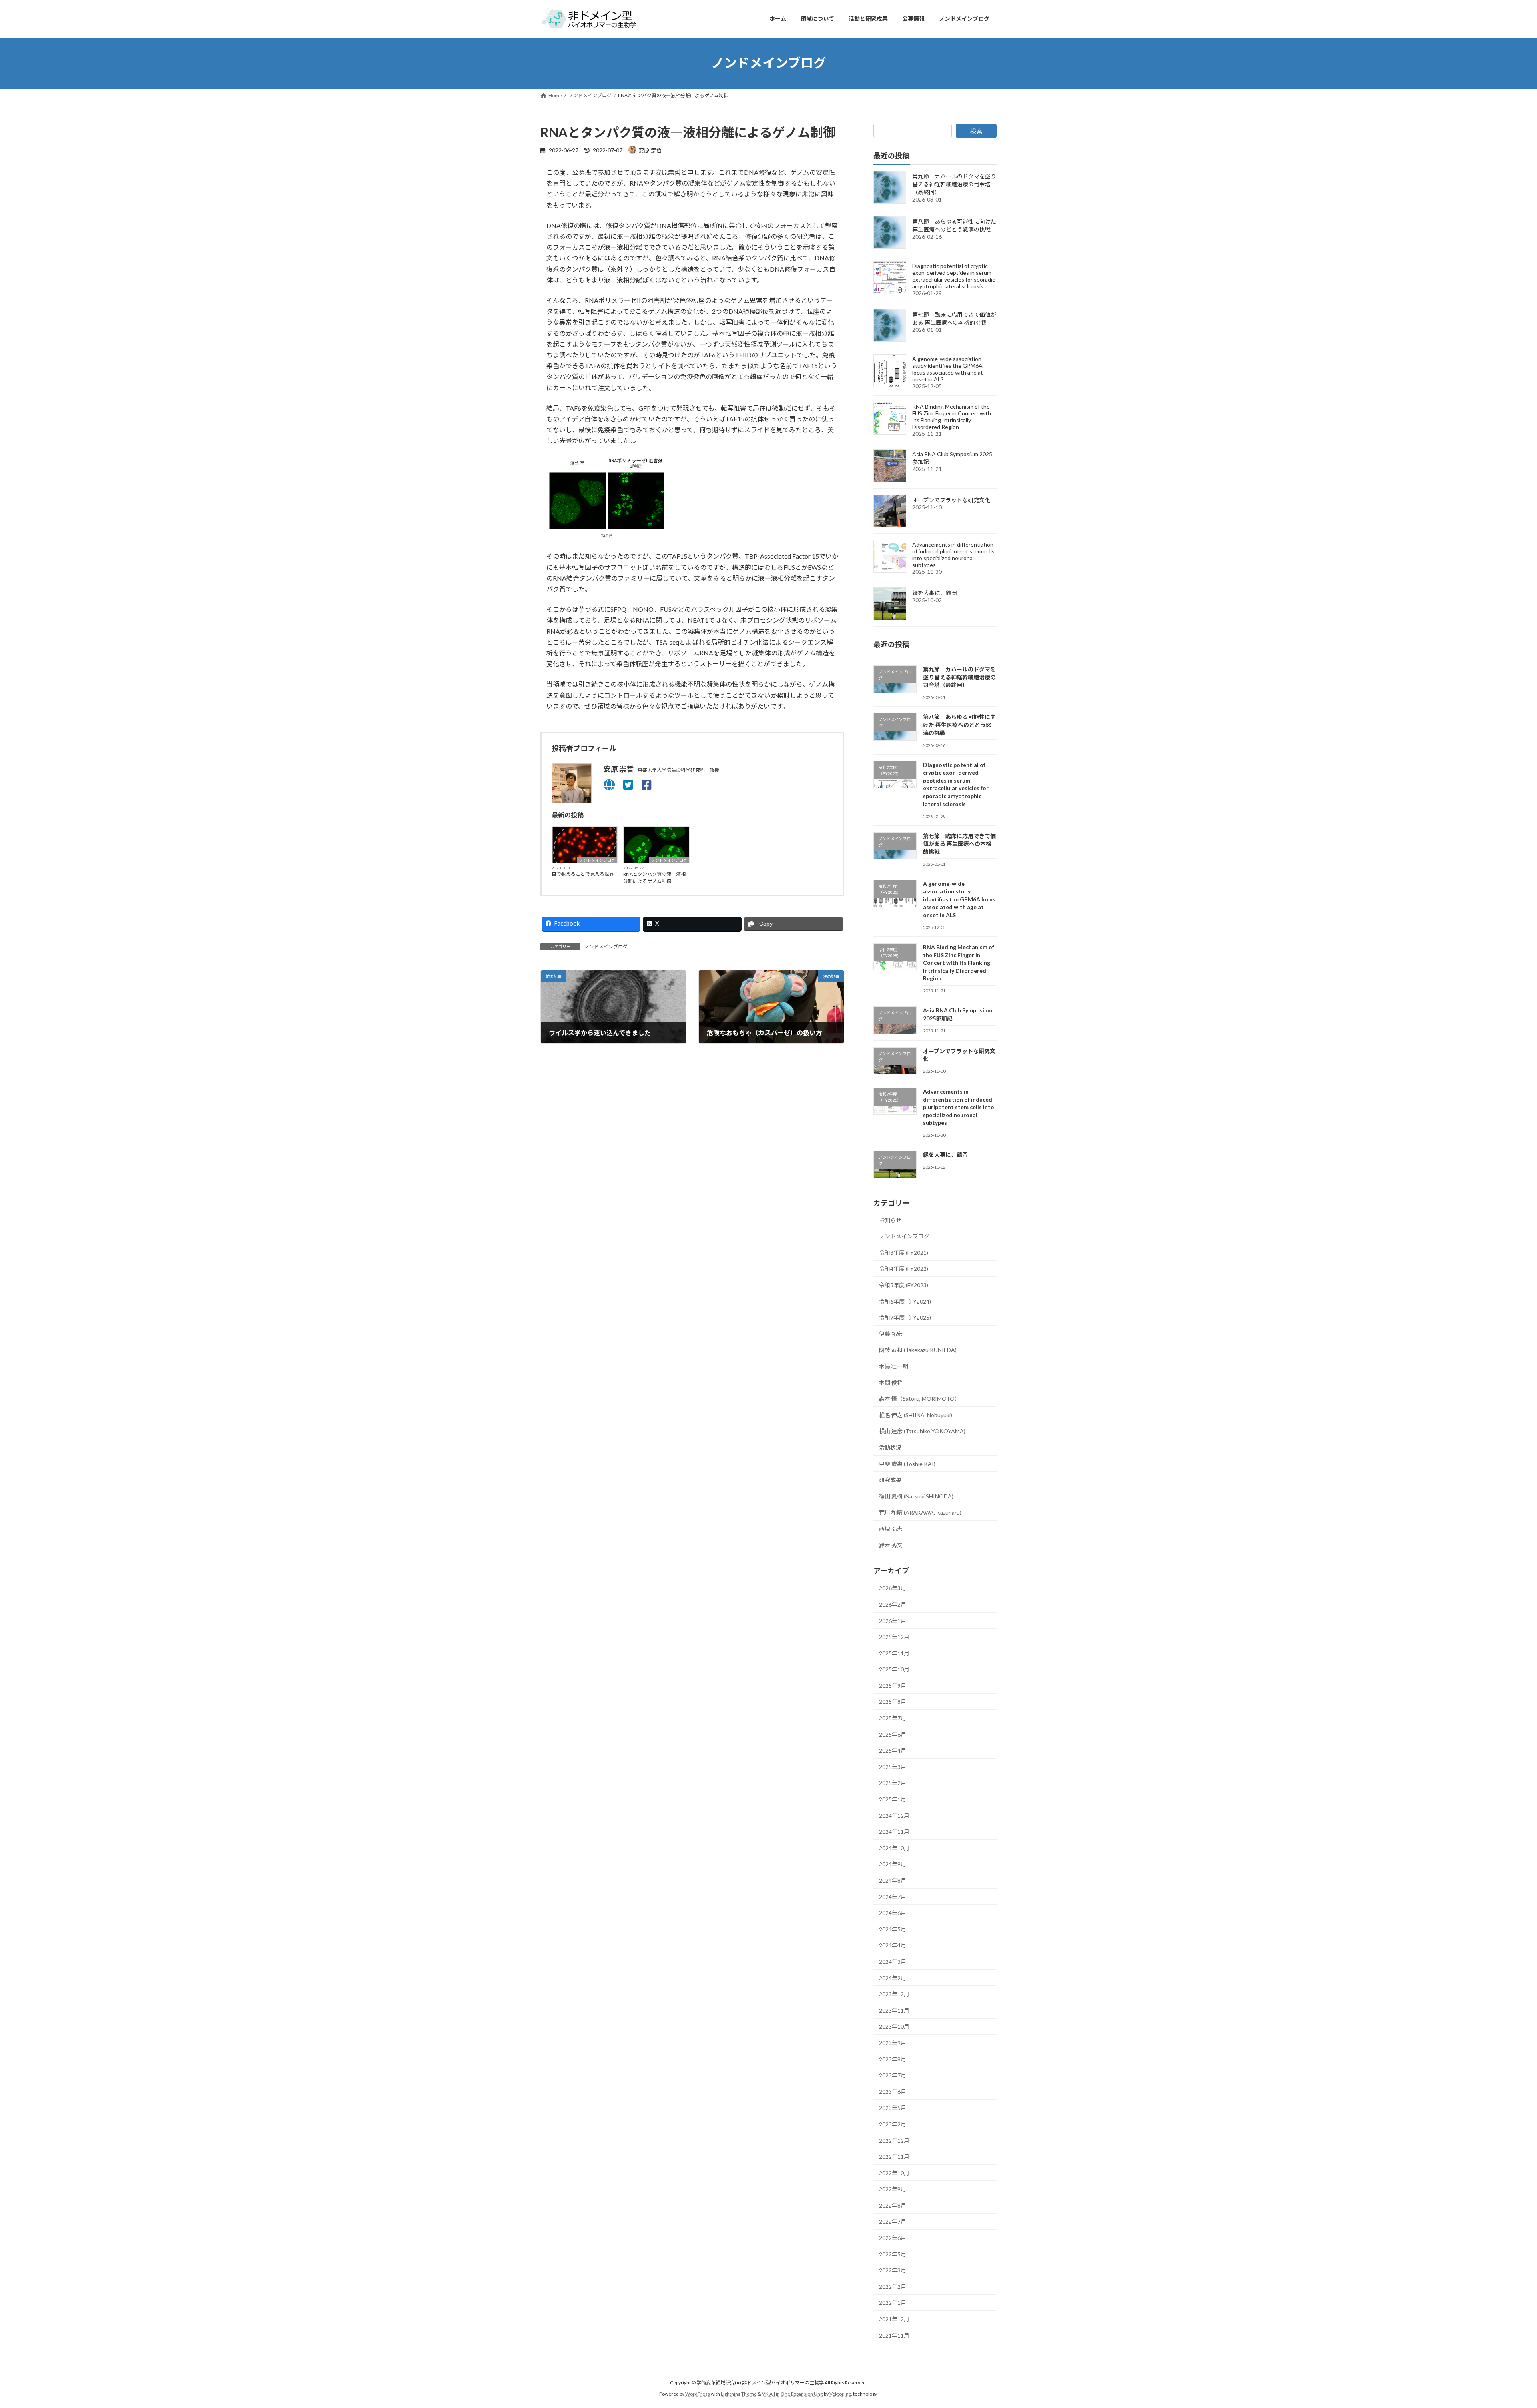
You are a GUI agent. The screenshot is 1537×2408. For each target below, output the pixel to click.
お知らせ (890, 1220)
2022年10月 (894, 2173)
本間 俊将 (891, 1382)
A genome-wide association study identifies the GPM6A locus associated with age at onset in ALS (948, 369)
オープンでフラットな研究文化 (951, 500)
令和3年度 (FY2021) (904, 1252)
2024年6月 (893, 1913)
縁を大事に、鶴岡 (935, 593)
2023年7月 (893, 2075)
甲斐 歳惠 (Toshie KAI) (907, 1463)
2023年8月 (893, 2059)
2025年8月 (893, 1702)
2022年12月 (894, 2140)
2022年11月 (894, 2157)
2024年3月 (893, 1962)
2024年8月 (893, 1880)
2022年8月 (893, 2205)
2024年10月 (894, 1848)
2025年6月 (893, 1734)
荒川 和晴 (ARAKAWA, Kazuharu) (920, 1512)
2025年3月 (893, 1766)
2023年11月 (894, 2010)
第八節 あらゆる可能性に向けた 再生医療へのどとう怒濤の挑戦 (959, 725)
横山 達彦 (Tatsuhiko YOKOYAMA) (922, 1431)
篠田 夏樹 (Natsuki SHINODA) (916, 1496)
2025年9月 (893, 1685)
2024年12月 (894, 1815)
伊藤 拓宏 (891, 1333)
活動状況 (890, 1447)
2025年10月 (894, 1669)
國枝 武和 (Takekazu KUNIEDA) (918, 1350)
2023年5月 (893, 2108)
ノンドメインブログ (597, 860)
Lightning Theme (739, 2394)
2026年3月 (893, 1588)
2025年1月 (893, 1799)
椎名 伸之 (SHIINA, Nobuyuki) (916, 1415)
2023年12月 (894, 1994)
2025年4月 (893, 1750)
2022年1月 (893, 2303)
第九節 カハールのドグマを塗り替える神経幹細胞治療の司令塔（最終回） (954, 184)
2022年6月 (893, 2238)
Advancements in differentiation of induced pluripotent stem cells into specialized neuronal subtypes (953, 555)
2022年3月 (893, 2270)
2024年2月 (893, 1978)
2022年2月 (893, 2286)
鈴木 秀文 (891, 1545)
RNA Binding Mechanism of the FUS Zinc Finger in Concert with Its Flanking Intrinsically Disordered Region (952, 417)
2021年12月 (894, 2319)
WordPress (698, 2394)
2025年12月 (894, 1637)
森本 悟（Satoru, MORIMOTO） (920, 1399)
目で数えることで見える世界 (583, 874)
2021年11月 (894, 2335)
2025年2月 (893, 1783)
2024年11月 (894, 1832)
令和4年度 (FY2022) (904, 1269)
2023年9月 (893, 2043)
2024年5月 (893, 1929)
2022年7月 (893, 2221)
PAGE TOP (1497, 2328)
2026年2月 (893, 1604)
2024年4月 (893, 1945)
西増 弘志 (891, 1529)
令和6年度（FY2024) (905, 1301)
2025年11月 (894, 1653)
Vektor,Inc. (841, 2394)
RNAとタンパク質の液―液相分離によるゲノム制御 (654, 878)
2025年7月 (893, 1718)
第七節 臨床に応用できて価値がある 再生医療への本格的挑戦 (959, 843)
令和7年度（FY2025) (905, 1317)
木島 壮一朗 (894, 1366)
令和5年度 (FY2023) (904, 1285)
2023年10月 (894, 2026)
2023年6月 (893, 2091)
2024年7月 (893, 1896)
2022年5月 (893, 2254)
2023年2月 (893, 2124)
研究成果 (890, 1480)
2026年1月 (893, 1620)
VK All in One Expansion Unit (793, 2394)
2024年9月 (893, 1864)
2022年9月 (893, 2189)
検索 (976, 131)
